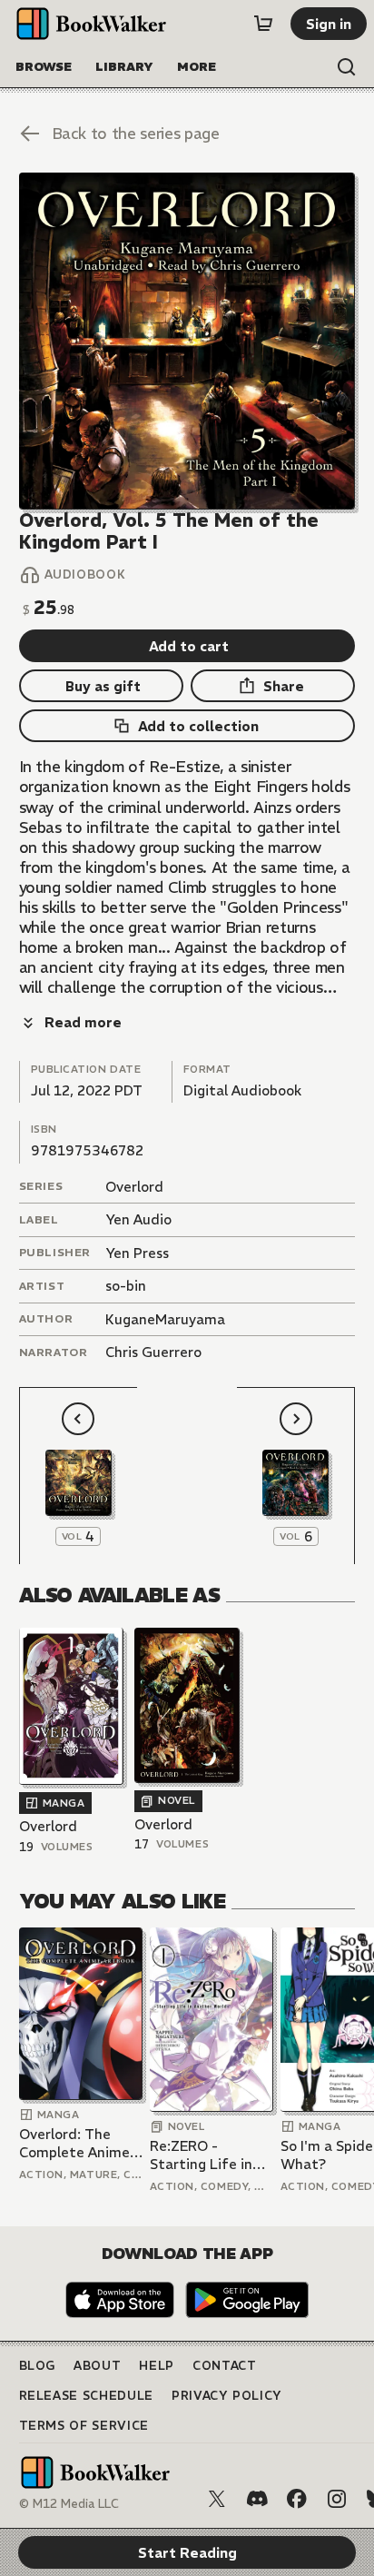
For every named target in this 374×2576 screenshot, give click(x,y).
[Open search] (347, 67)
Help (157, 2366)
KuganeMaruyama (165, 1319)
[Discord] (257, 2499)
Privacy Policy (227, 2396)
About (97, 2366)
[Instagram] (337, 2499)
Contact (225, 2366)
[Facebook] (297, 2499)
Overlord (134, 1187)
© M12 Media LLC (69, 2504)
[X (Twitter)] (217, 2499)
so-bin (126, 1286)
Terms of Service (84, 2426)
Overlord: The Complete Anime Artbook (74, 2143)
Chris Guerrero (153, 1352)
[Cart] (263, 24)
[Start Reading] (187, 341)
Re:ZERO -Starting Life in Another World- (202, 2155)
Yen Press (137, 1253)
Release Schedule (86, 2396)
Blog (38, 2366)
